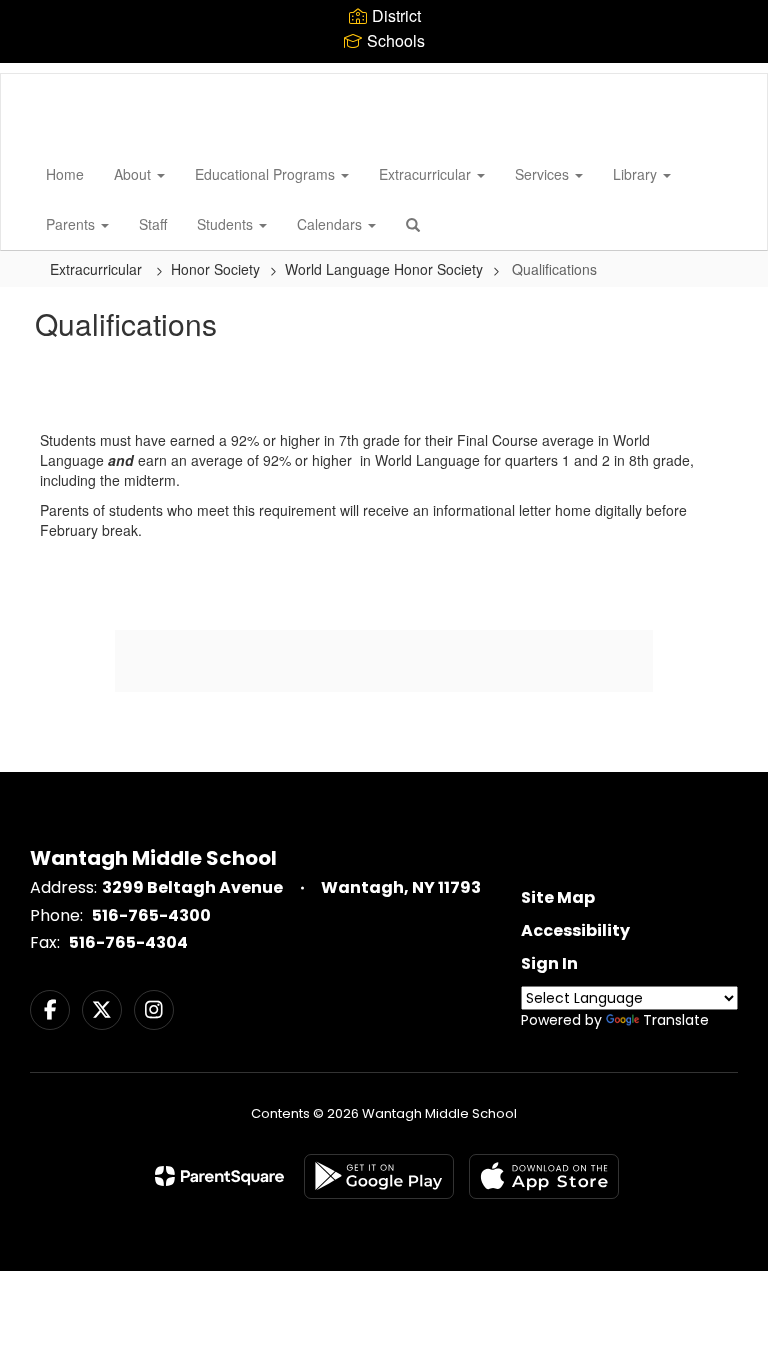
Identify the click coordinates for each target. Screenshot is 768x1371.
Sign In (549, 963)
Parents (72, 224)
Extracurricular (427, 174)
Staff (153, 224)
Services (544, 174)
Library (637, 174)
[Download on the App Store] (544, 1176)
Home (65, 174)
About (134, 174)
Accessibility (575, 930)
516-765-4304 (128, 942)
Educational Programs (267, 174)
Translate (676, 1020)
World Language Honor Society (384, 269)
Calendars (331, 224)
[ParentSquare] (219, 1176)
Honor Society (215, 269)
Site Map (558, 897)
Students (227, 224)
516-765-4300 (151, 915)
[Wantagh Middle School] (31, 74)
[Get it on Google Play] (379, 1176)
